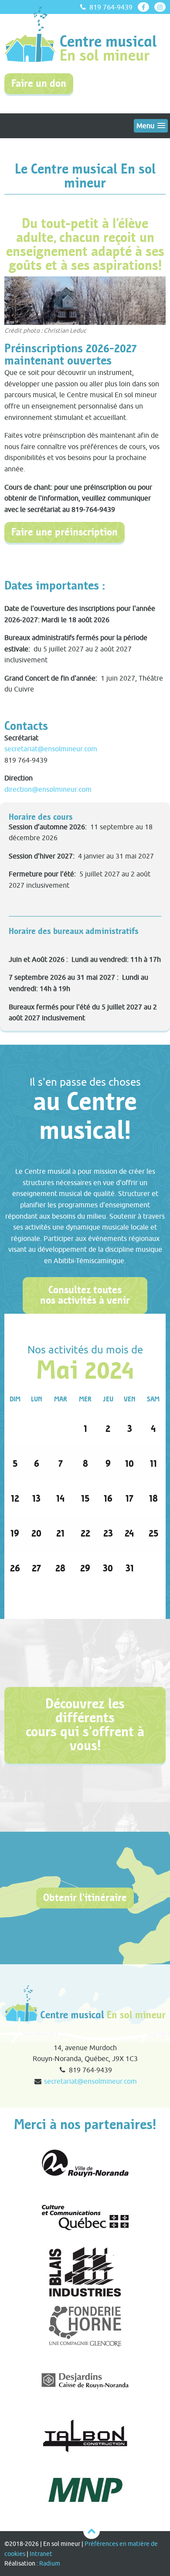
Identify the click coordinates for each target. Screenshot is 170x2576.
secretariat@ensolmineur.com (51, 749)
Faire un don (39, 83)
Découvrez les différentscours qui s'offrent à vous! (85, 1725)
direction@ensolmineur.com (48, 789)
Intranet (41, 2554)
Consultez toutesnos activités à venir (85, 1295)
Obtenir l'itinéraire (85, 1898)
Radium (50, 2563)
